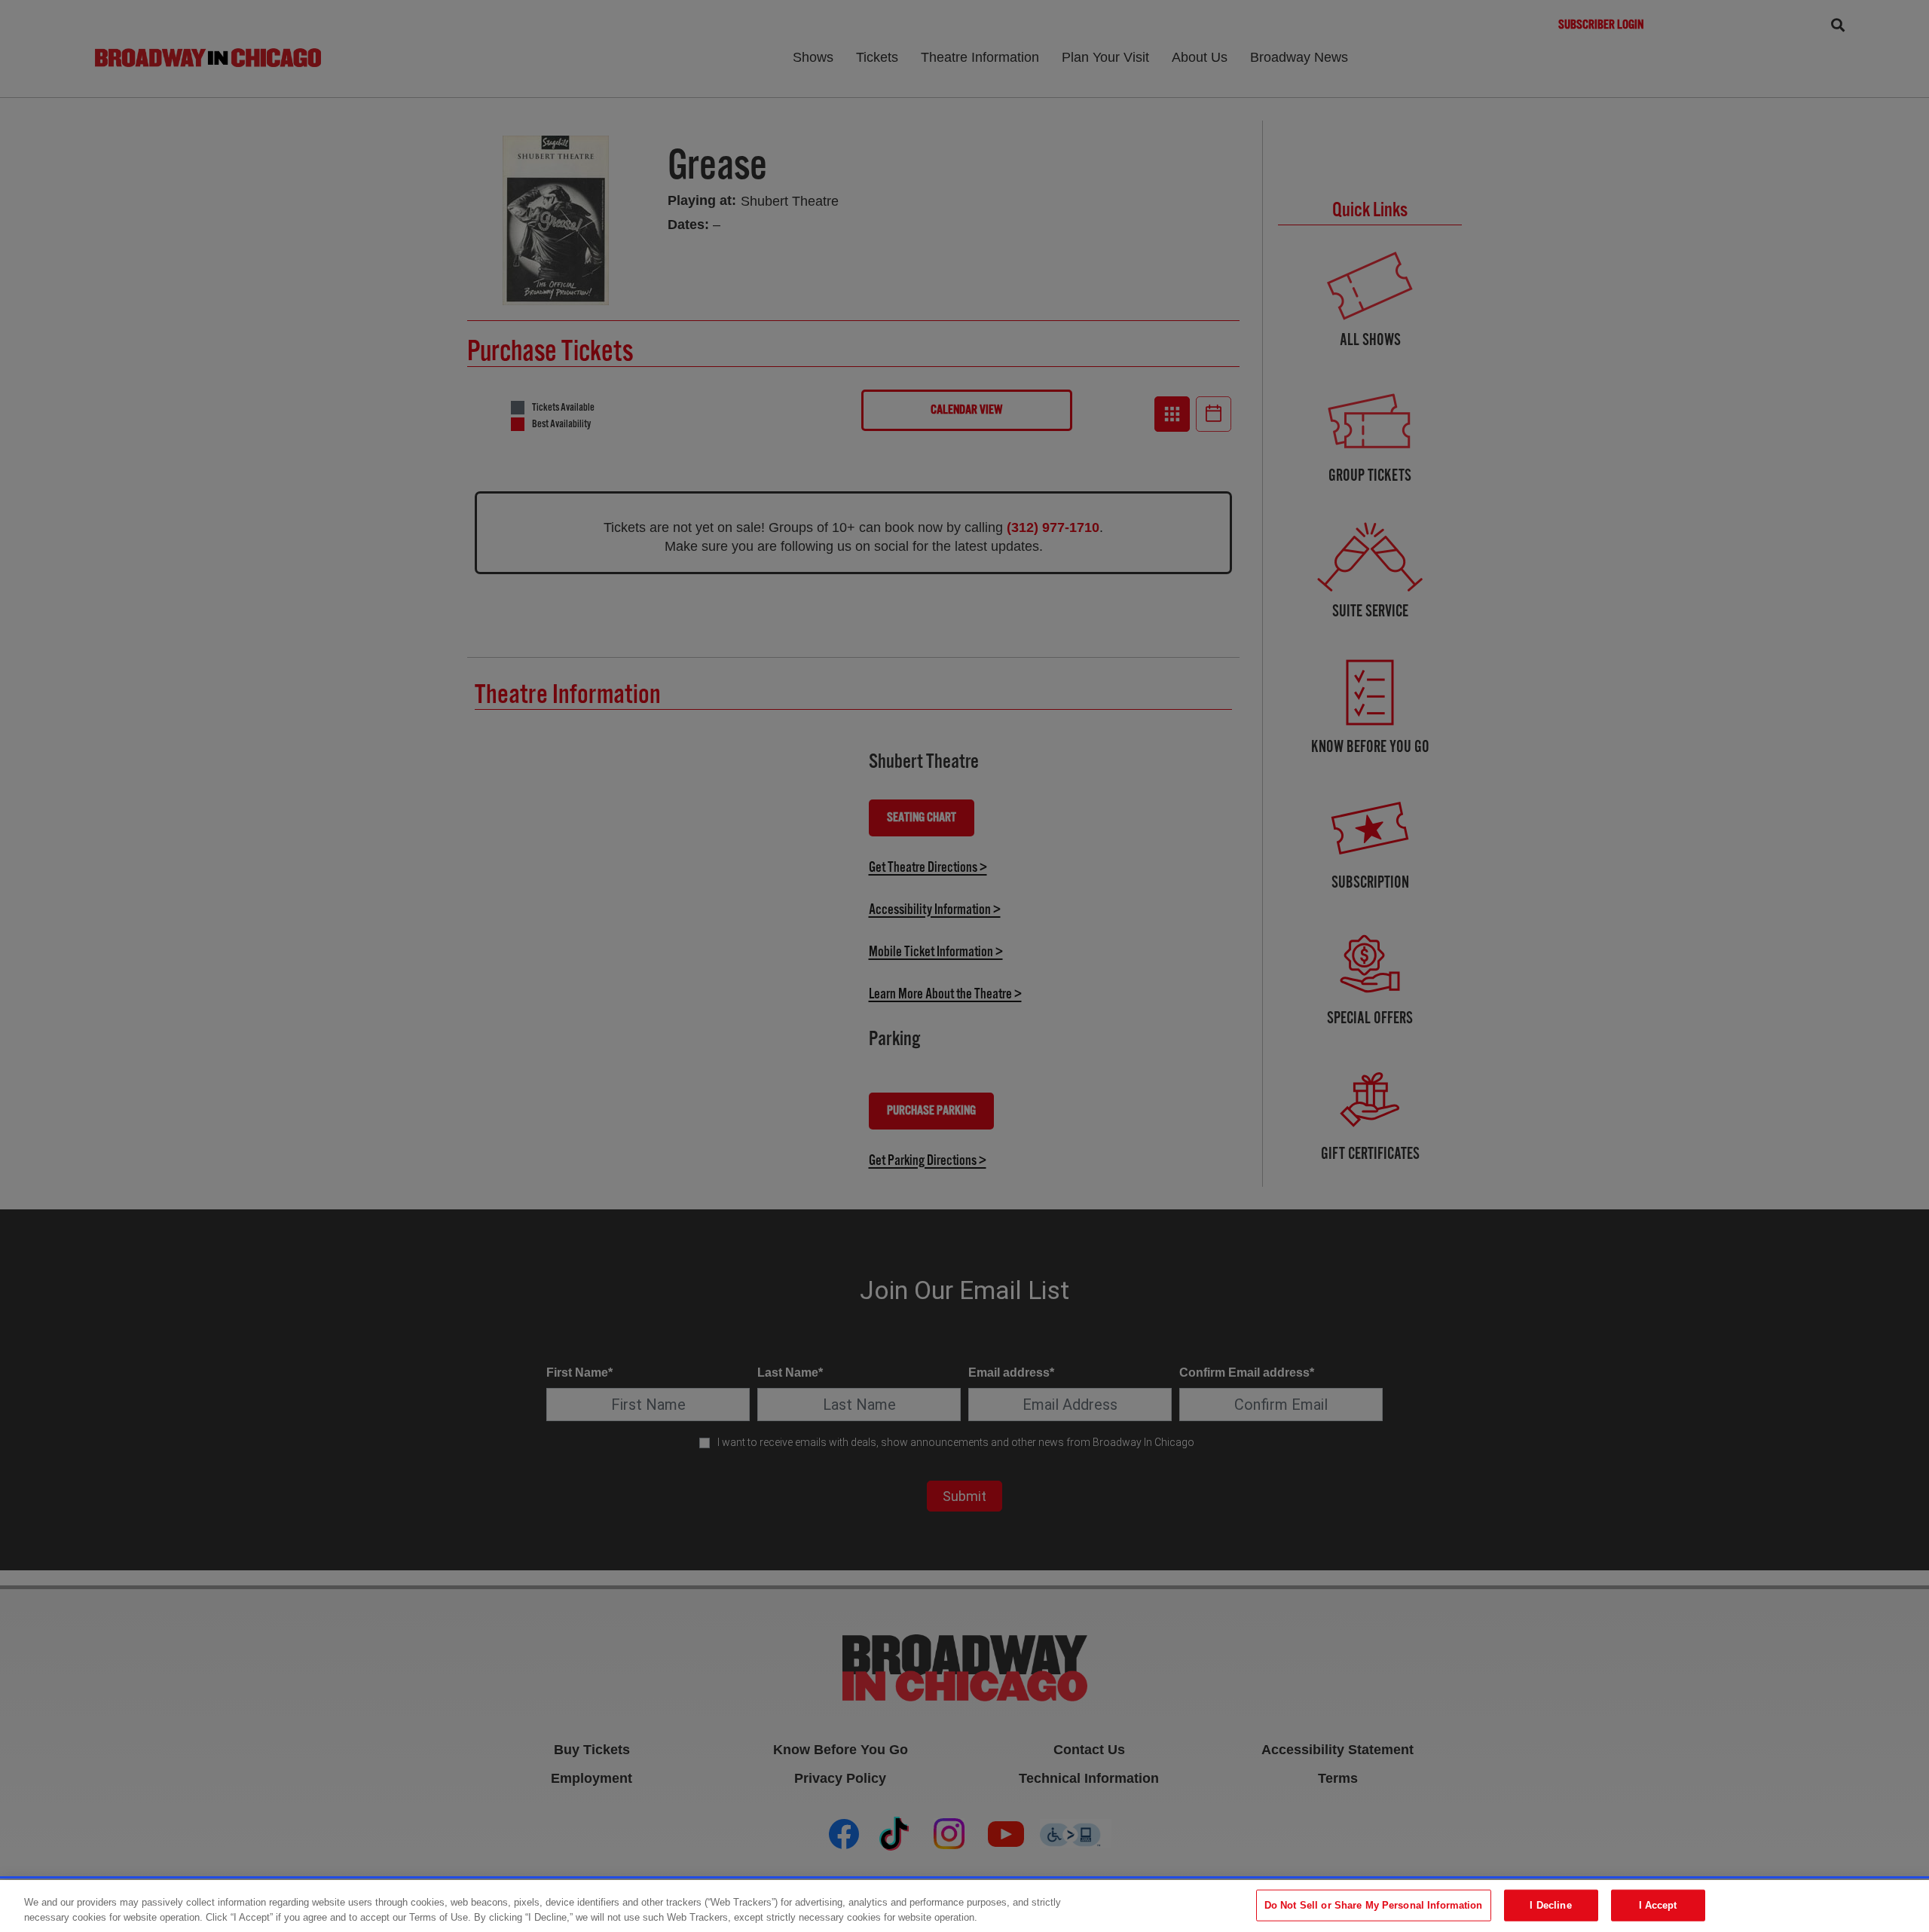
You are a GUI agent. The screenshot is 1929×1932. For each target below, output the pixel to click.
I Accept (1658, 1905)
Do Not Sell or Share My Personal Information (1374, 1905)
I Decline (1550, 1905)
